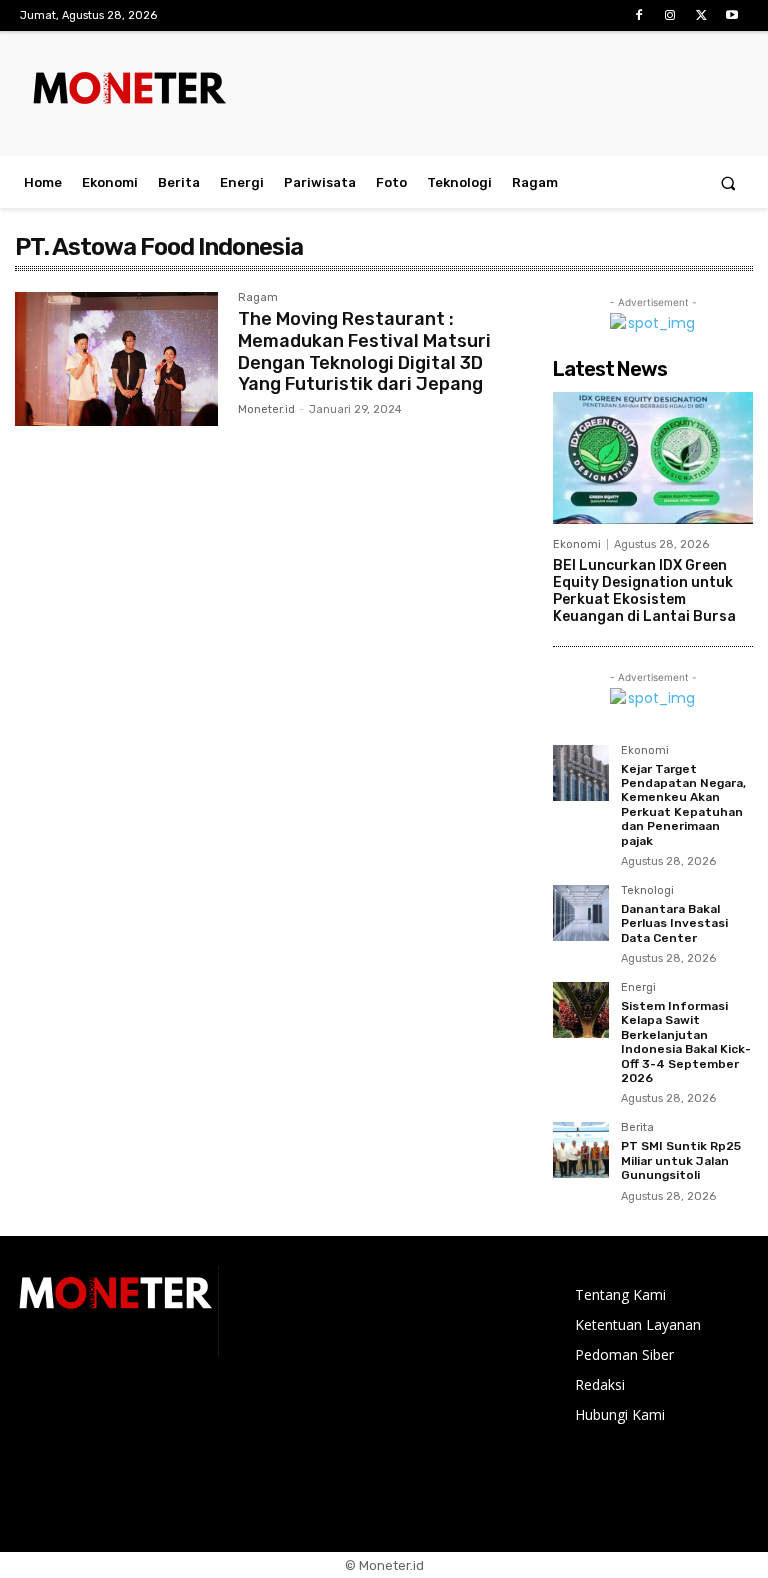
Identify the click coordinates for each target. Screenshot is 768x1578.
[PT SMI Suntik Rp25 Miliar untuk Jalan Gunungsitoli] (581, 1150)
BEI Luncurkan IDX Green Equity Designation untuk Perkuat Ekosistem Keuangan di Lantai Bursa (644, 590)
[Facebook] (638, 15)
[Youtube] (732, 15)
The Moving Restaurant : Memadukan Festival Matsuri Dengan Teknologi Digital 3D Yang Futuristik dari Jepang (364, 351)
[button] (728, 182)
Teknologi (647, 891)
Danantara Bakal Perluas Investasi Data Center (674, 923)
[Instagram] (669, 15)
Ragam (258, 298)
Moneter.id (266, 409)
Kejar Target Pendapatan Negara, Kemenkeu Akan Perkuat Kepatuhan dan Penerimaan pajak (683, 805)
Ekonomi (577, 544)
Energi (638, 988)
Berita (637, 1128)
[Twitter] (701, 15)
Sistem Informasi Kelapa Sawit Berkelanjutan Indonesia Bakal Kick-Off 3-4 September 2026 (686, 1042)
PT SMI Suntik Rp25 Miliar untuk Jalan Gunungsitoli (681, 1160)
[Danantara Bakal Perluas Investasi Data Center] (581, 913)
